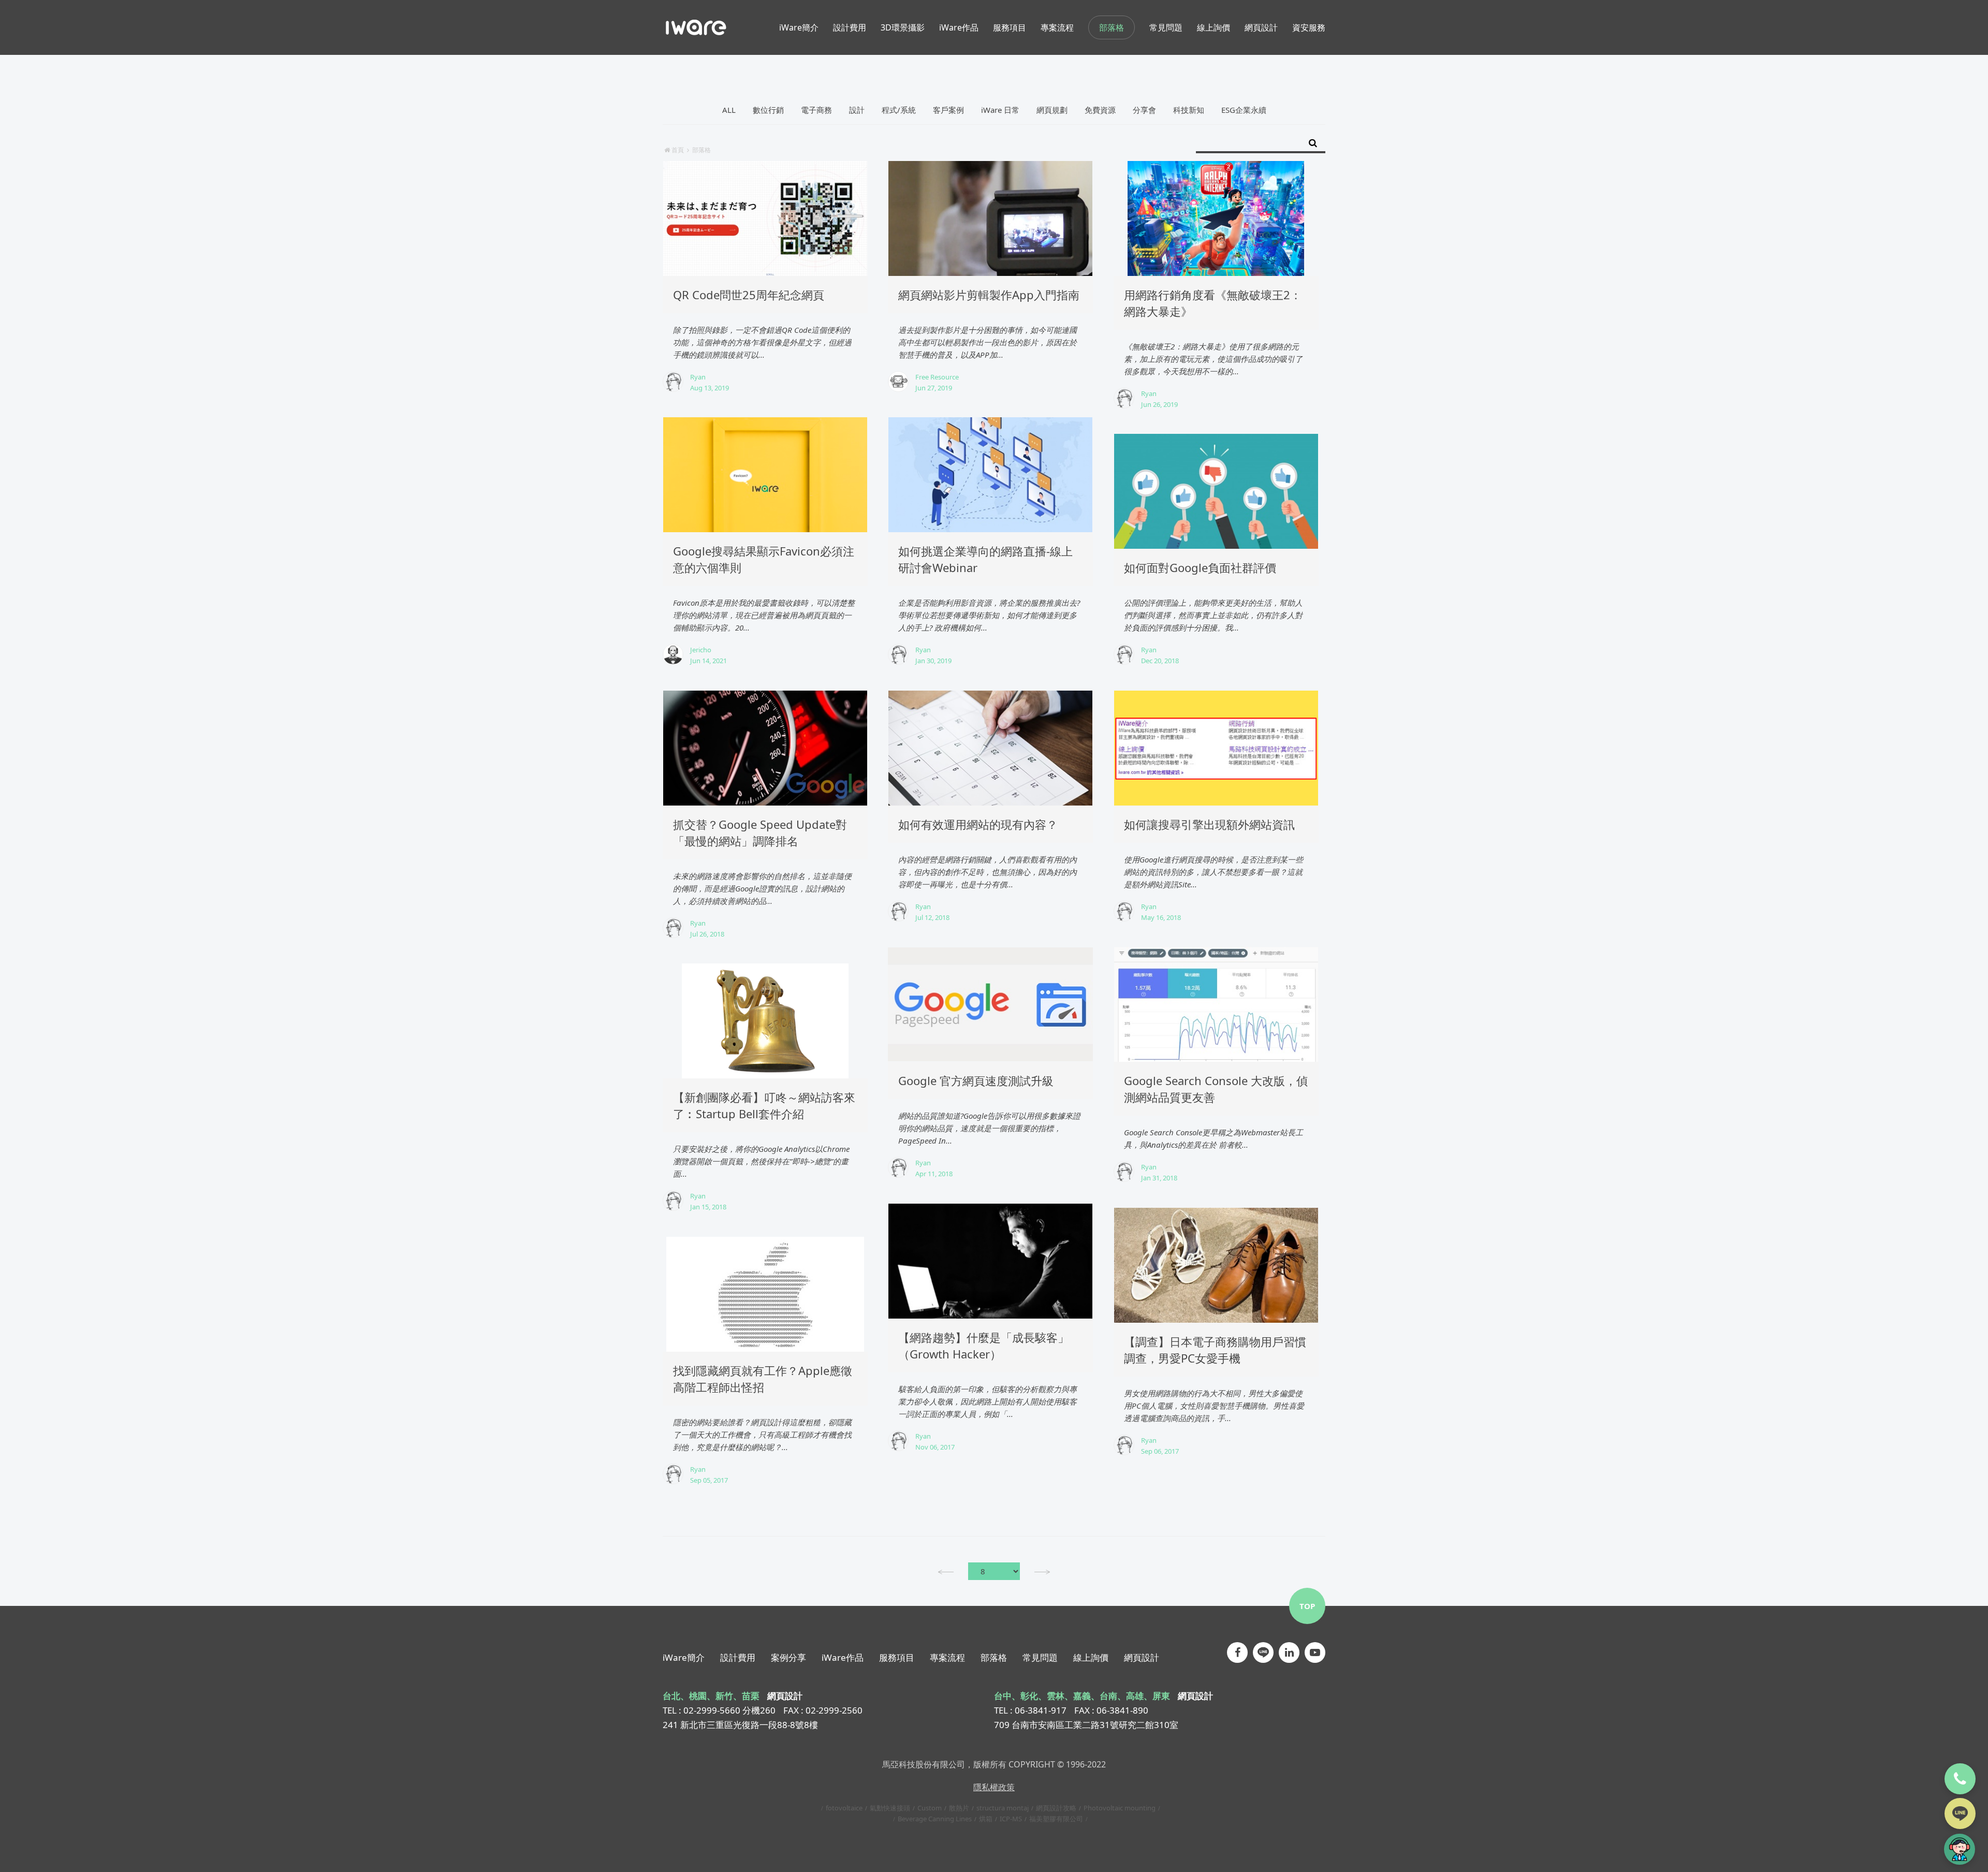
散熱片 (959, 1808)
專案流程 (947, 1657)
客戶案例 (948, 110)
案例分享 (788, 1657)
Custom (930, 1808)
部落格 (1112, 27)
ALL (729, 110)
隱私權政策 (994, 1787)
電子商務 (816, 110)
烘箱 (986, 1819)
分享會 (1144, 110)
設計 (857, 110)
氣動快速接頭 (890, 1808)
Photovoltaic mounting (1120, 1808)
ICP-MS (1011, 1819)
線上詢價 (1091, 1657)
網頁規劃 (1052, 110)
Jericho (701, 650)
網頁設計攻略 (1056, 1808)
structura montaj (1003, 1808)
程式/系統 (899, 110)
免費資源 (1100, 110)
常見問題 (1040, 1657)
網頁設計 (1142, 1657)
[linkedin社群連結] (1289, 1652)
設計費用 (738, 1657)
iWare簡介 (684, 1657)
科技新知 (1189, 110)
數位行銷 (768, 110)
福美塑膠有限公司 (1056, 1819)
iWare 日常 (1000, 110)
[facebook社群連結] (1237, 1652)
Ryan (698, 377)
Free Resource (937, 377)
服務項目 (897, 1657)
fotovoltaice (844, 1808)
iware (696, 27)
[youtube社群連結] (1315, 1652)
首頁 (678, 150)
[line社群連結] (1263, 1652)
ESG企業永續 (1244, 110)
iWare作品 (843, 1657)
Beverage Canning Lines (935, 1819)
